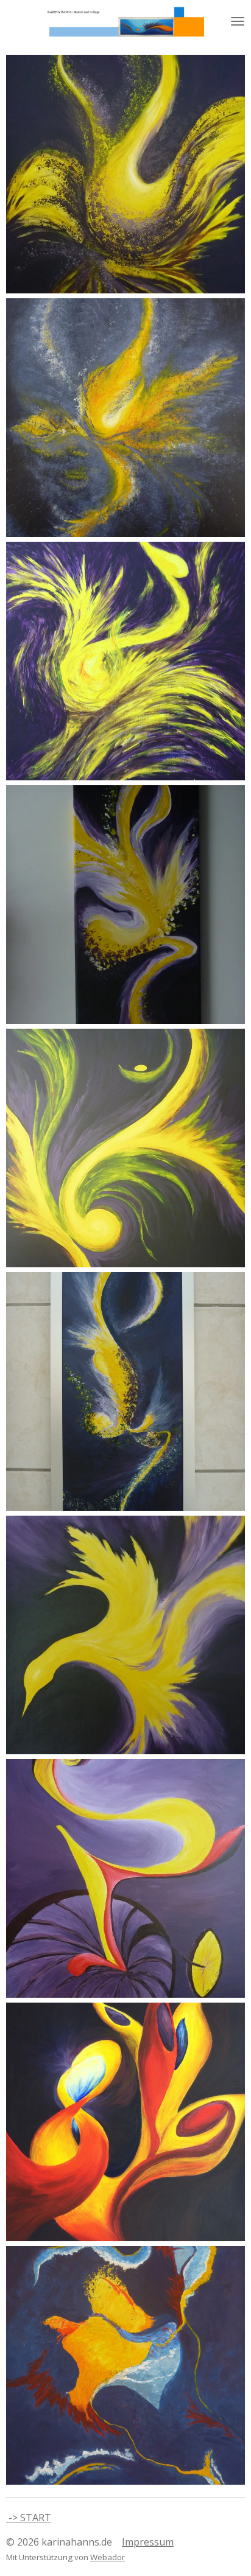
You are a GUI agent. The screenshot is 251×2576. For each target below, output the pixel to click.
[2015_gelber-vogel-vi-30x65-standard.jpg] (125, 905)
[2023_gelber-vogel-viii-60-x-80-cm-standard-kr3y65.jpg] (125, 661)
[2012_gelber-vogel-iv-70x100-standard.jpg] (125, 1148)
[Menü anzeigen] (238, 21)
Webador (108, 2557)
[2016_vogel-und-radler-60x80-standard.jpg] (125, 1878)
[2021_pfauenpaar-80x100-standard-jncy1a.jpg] (125, 2122)
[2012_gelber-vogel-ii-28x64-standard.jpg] (125, 1391)
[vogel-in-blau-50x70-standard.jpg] (125, 2365)
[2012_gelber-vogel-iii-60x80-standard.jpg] (125, 418)
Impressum (148, 2542)
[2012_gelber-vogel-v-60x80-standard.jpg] (125, 1635)
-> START (29, 2518)
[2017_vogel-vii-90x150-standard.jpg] (125, 174)
